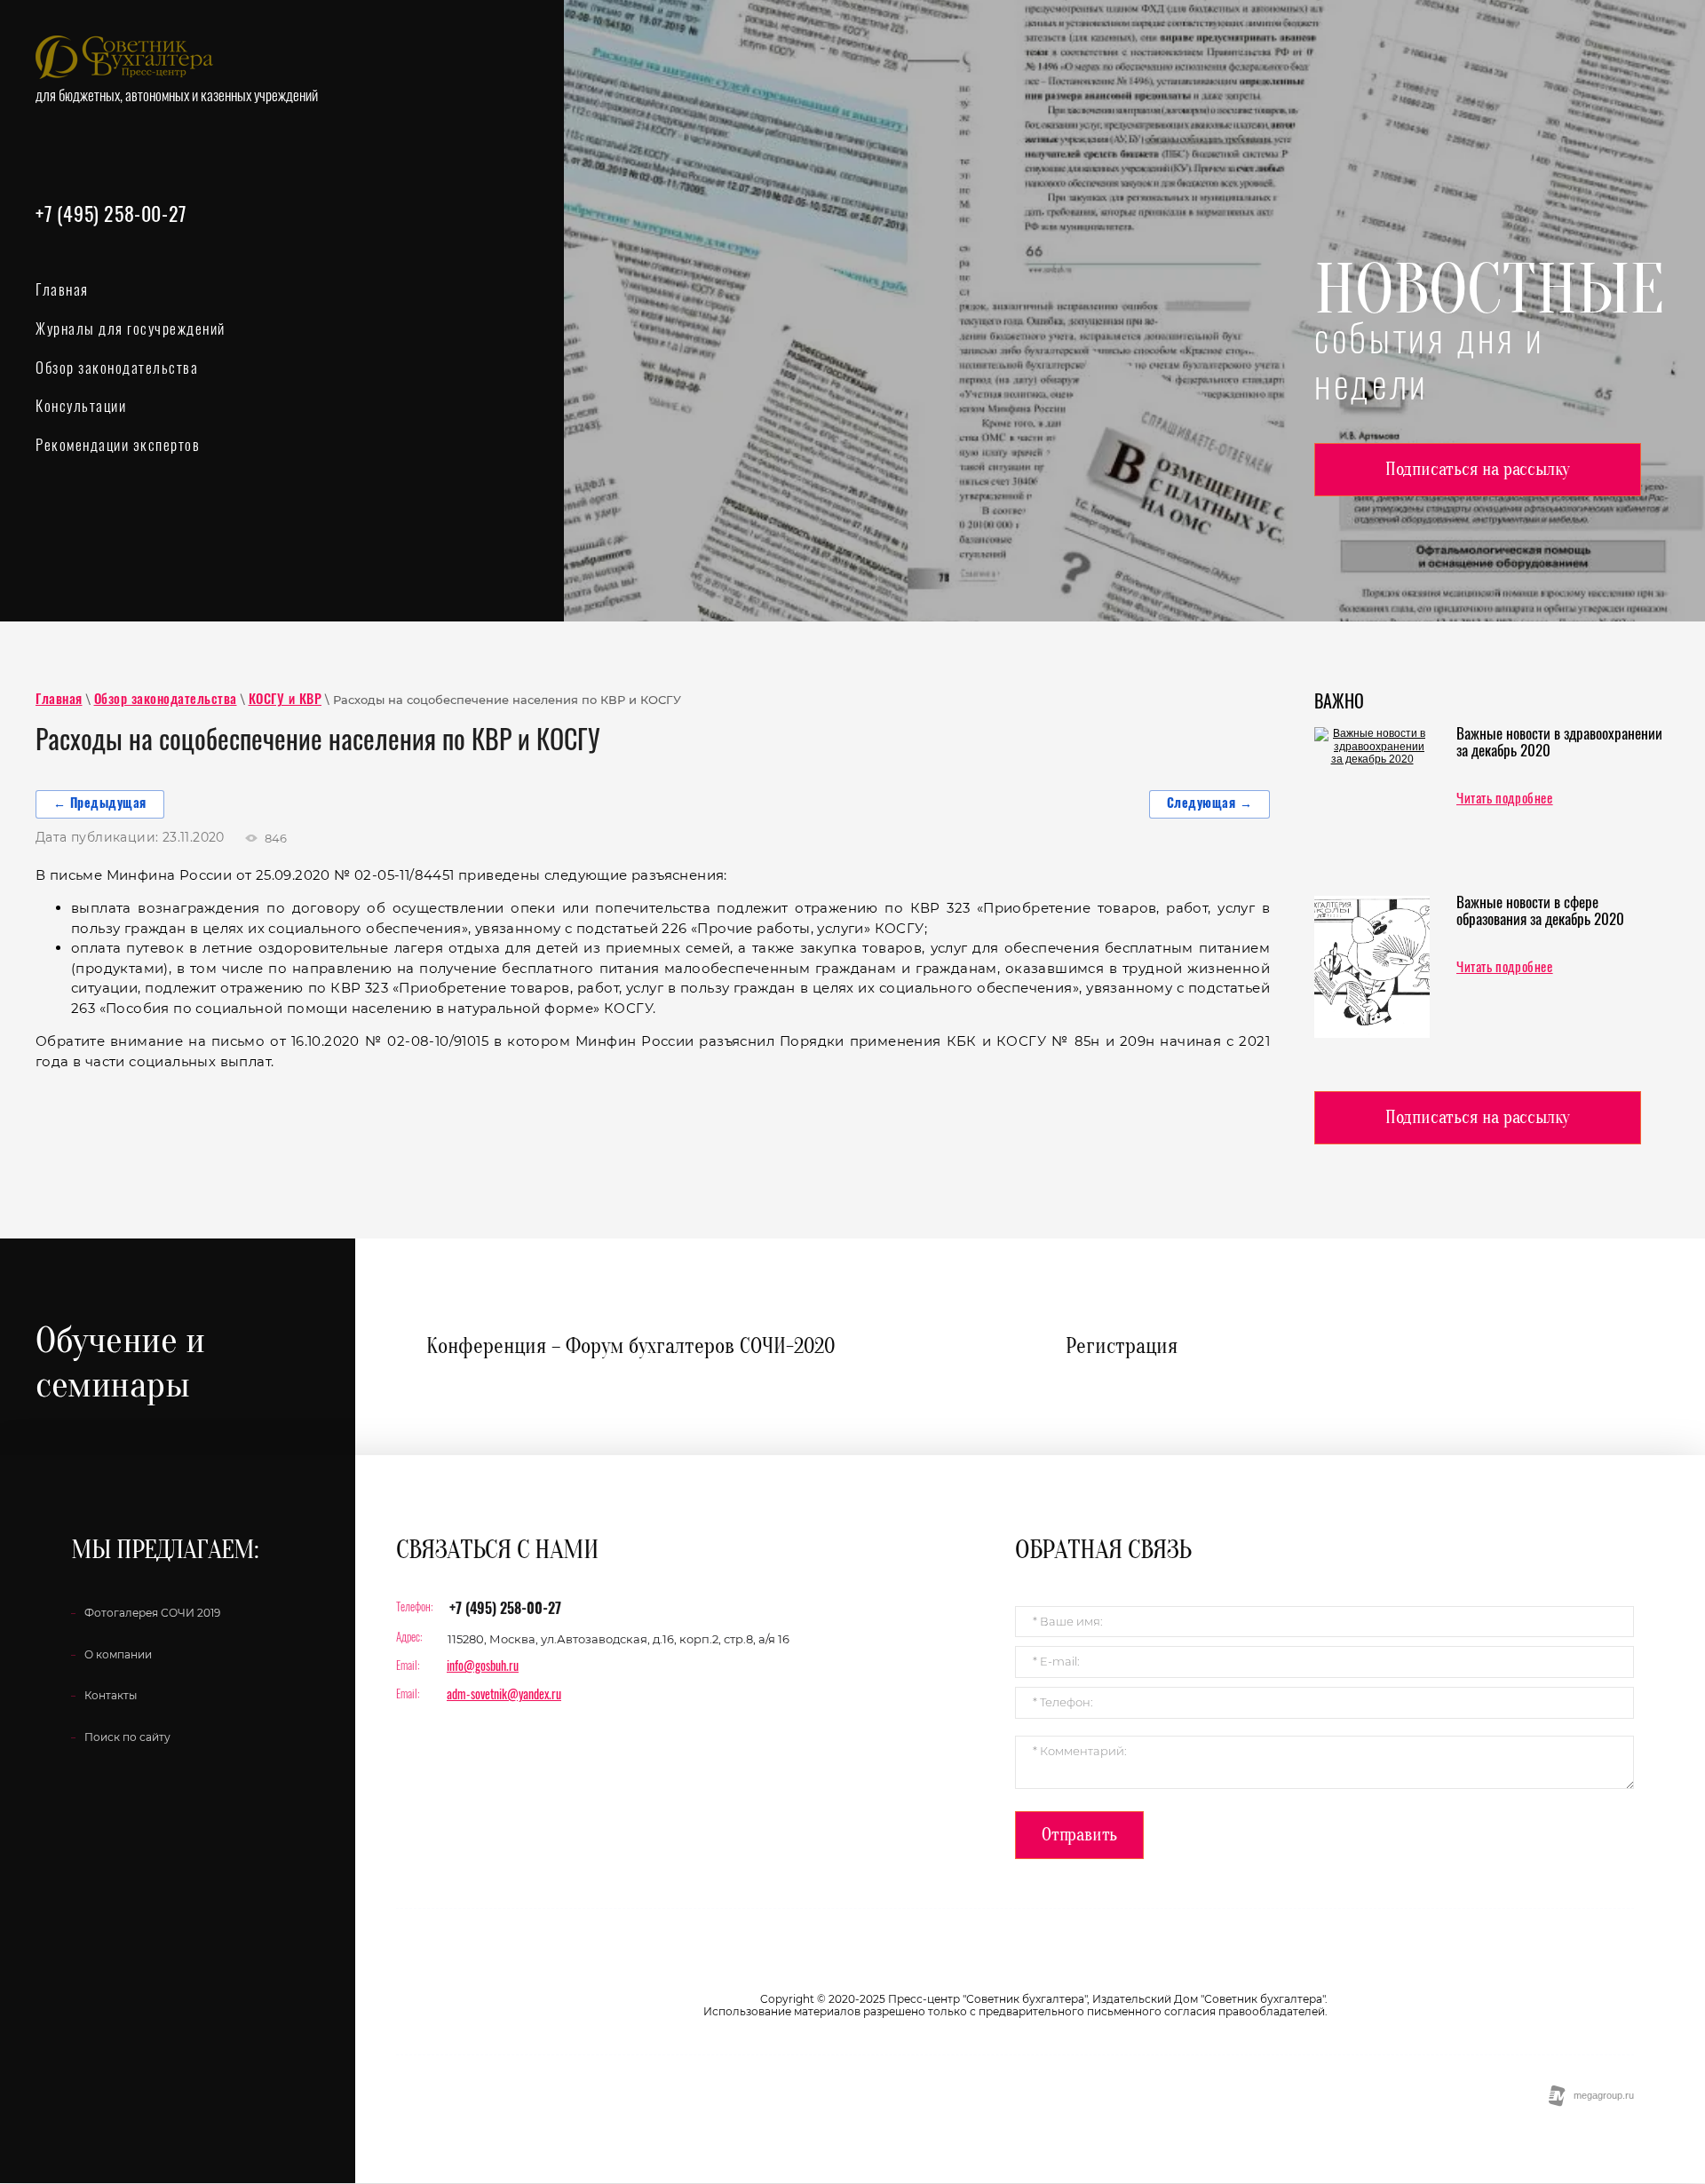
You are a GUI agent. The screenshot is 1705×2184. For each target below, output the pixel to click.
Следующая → (1210, 804)
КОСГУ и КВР (285, 700)
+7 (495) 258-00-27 (111, 216)
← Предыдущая (100, 804)
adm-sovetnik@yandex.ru (504, 1696)
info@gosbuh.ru (483, 1667)
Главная (59, 700)
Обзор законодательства (166, 700)
